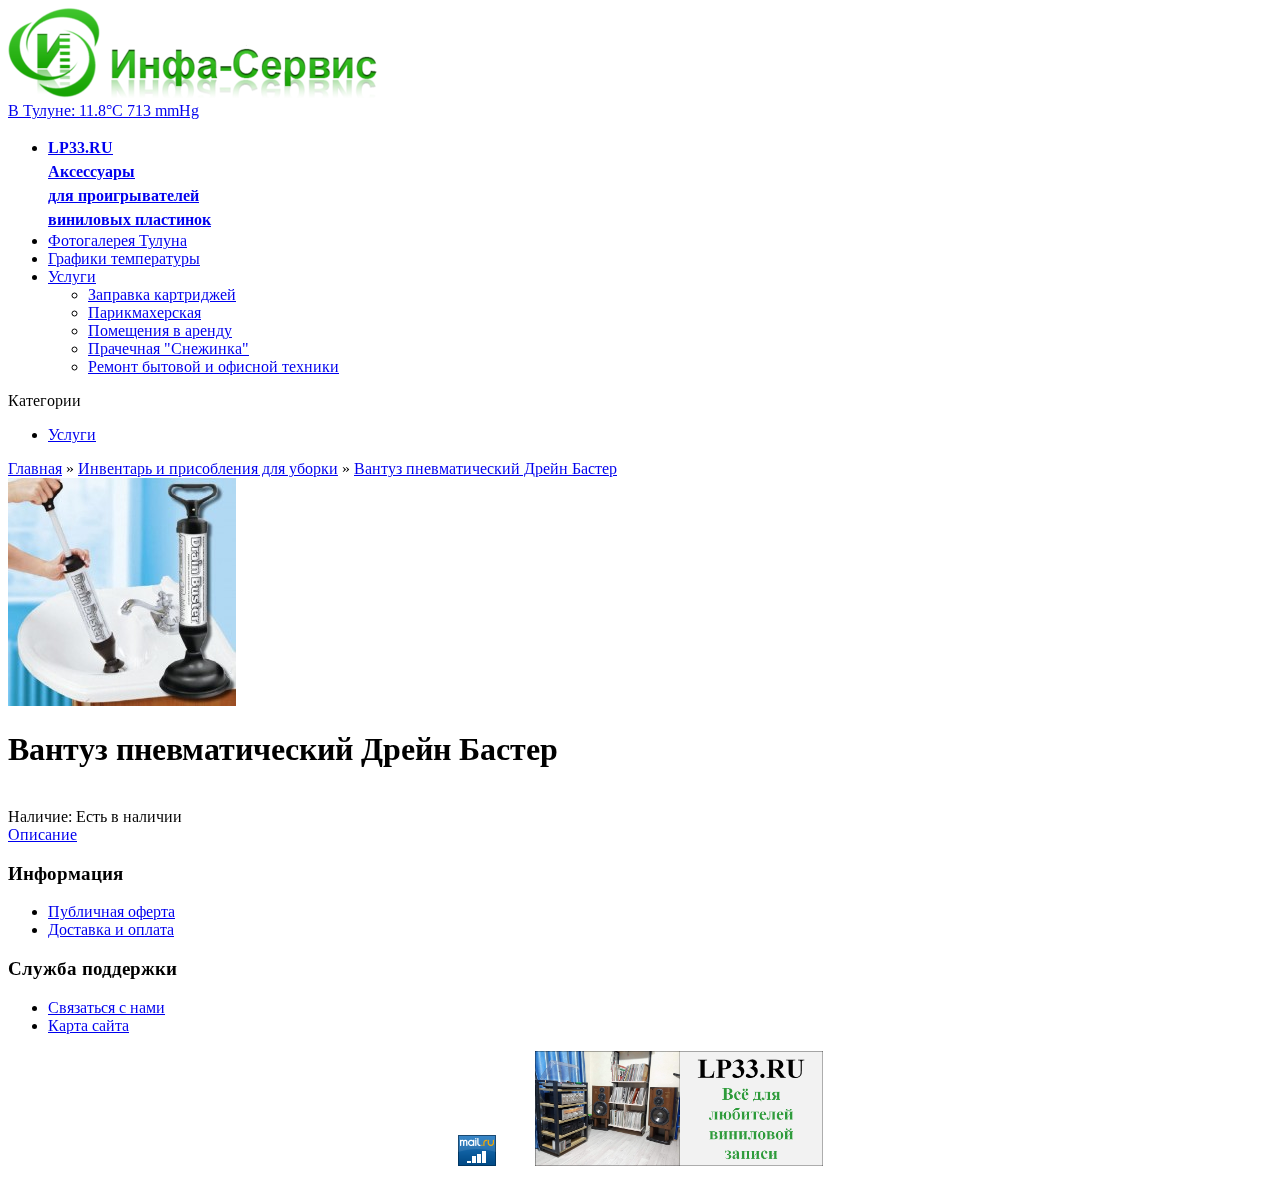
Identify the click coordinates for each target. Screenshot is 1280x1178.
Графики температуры (124, 258)
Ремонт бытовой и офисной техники (213, 366)
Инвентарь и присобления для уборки (208, 468)
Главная (35, 468)
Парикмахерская (144, 312)
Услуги (72, 276)
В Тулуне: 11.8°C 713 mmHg (103, 110)
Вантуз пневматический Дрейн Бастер (485, 468)
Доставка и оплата (111, 929)
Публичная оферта (111, 911)
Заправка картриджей (162, 294)
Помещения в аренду (160, 330)
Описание (42, 834)
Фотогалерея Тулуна (117, 240)
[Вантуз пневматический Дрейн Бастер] (122, 700)
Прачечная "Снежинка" (168, 348)
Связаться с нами (106, 1007)
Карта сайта (88, 1025)
